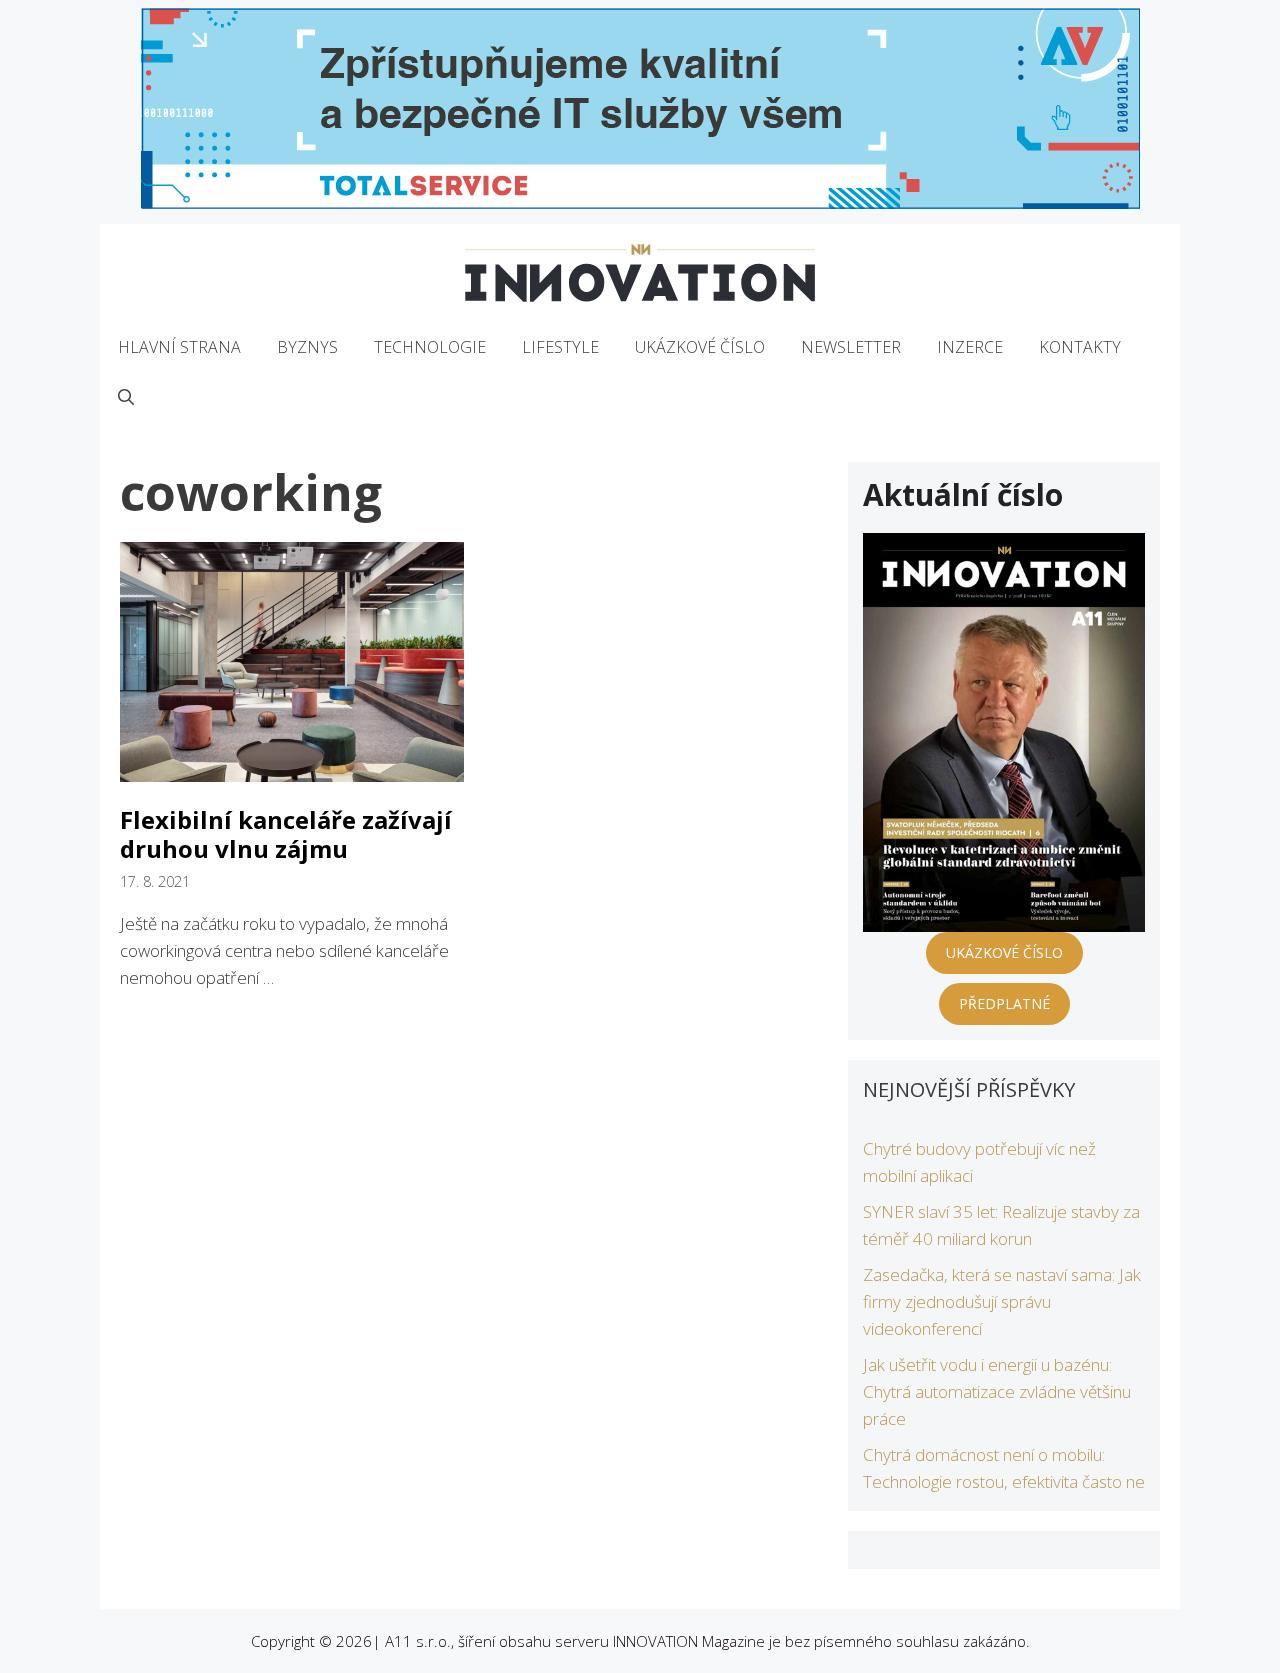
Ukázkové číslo (700, 347)
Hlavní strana (179, 347)
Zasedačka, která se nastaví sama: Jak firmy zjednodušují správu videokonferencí (1002, 1301)
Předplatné (1004, 1003)
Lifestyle (560, 347)
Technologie (430, 347)
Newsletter (851, 347)
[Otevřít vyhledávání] (126, 397)
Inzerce (970, 347)
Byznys (307, 347)
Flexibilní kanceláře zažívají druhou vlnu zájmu (286, 834)
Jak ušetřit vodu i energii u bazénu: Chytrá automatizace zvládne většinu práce (997, 1391)
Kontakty (1080, 347)
